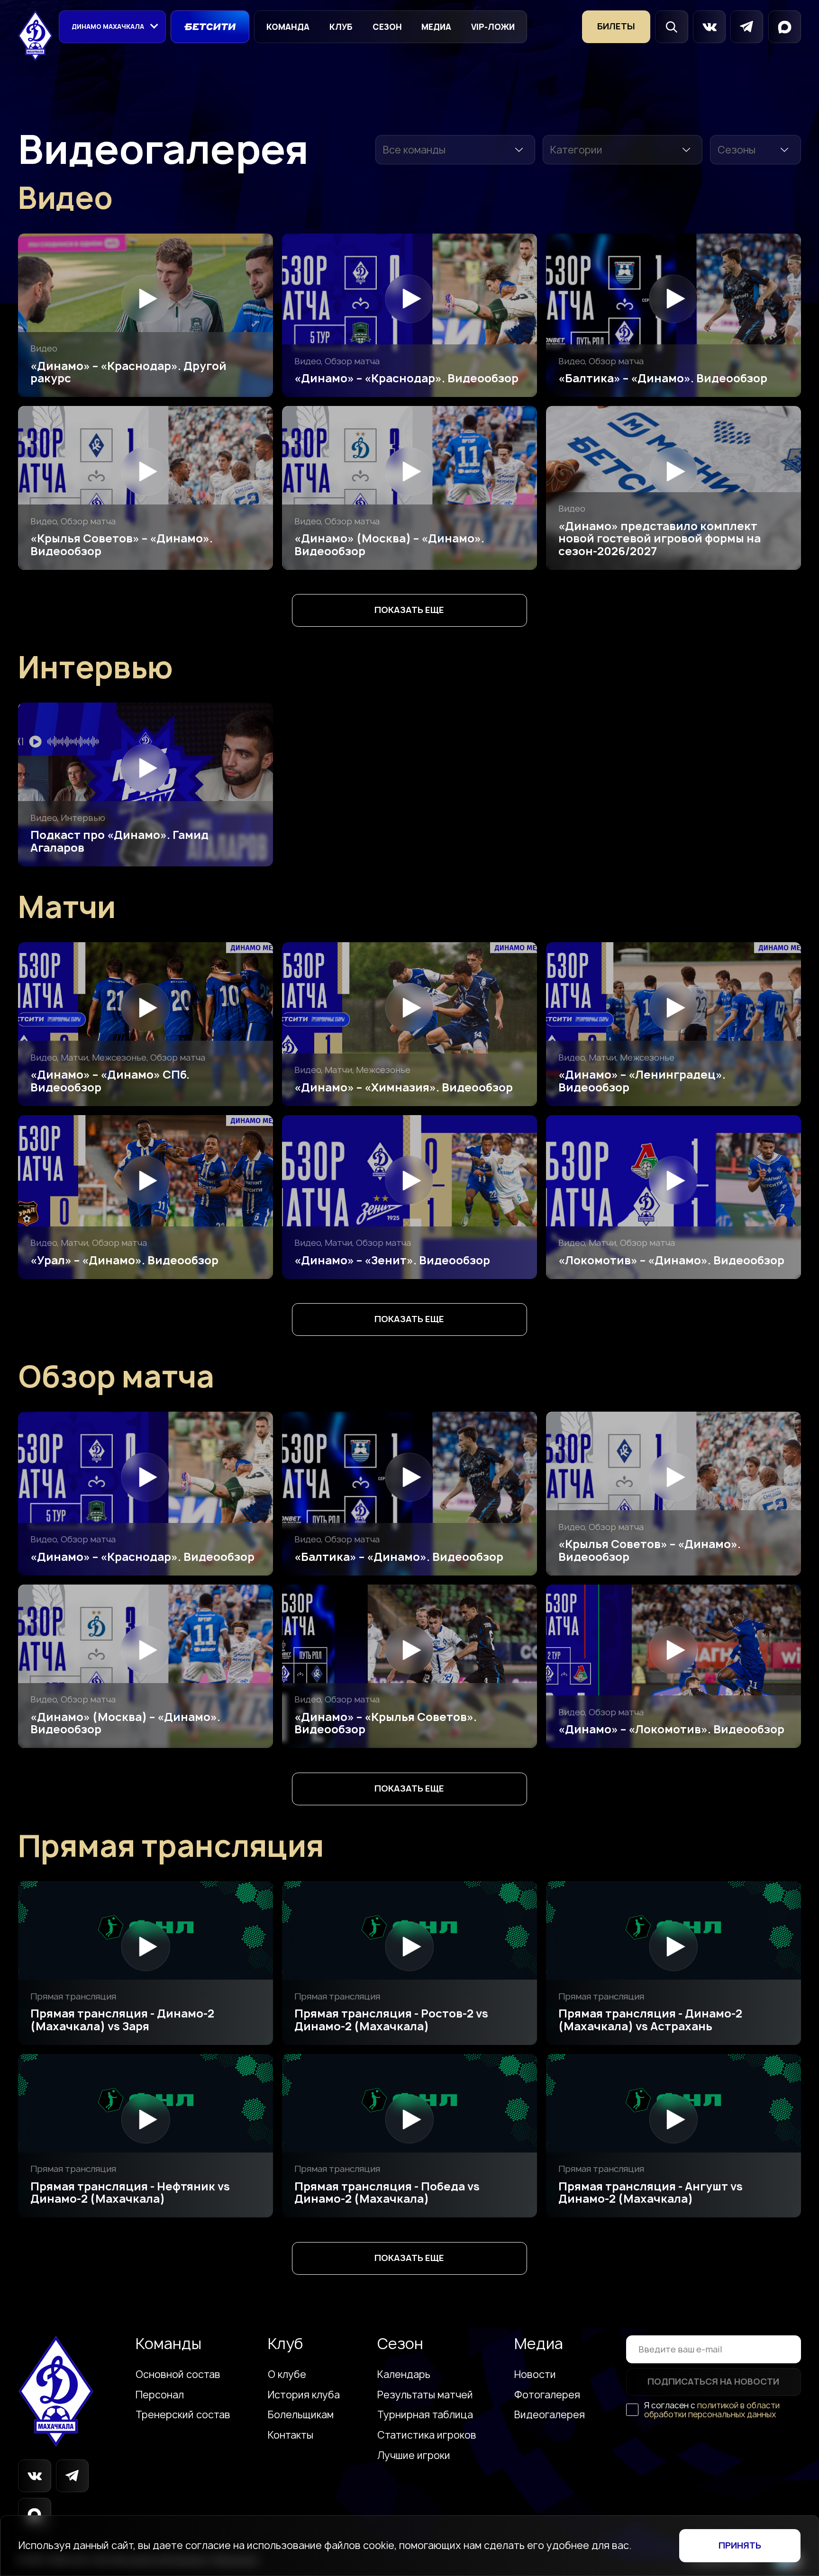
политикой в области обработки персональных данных (712, 2410)
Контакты (291, 2435)
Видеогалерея (550, 2415)
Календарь (404, 2375)
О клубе (287, 2375)
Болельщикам (301, 2415)
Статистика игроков (427, 2435)
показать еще (409, 610)
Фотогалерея (547, 2395)
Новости (535, 2375)
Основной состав (178, 2375)
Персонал (160, 2395)
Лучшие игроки (414, 2456)
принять (740, 2545)
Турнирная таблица (425, 2415)
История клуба (304, 2395)
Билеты (616, 26)
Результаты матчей (425, 2395)
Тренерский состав (183, 2415)
